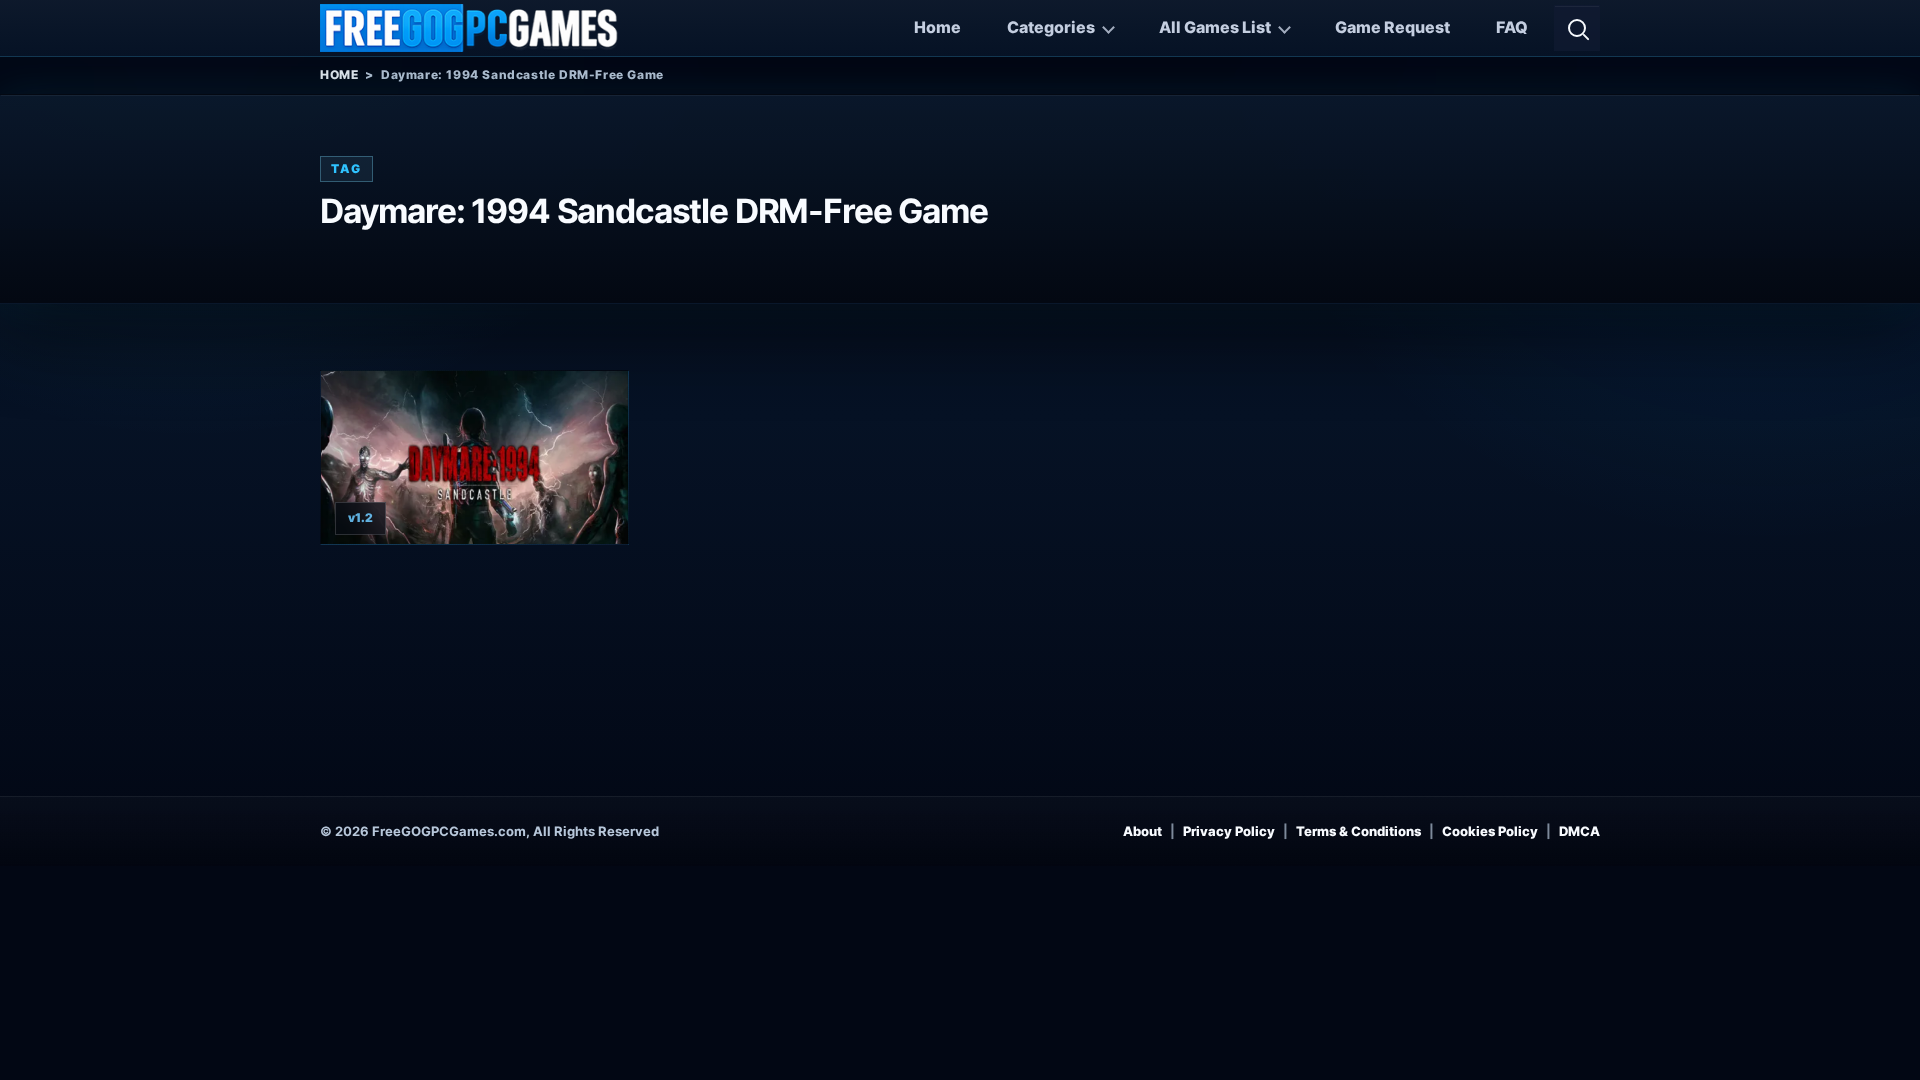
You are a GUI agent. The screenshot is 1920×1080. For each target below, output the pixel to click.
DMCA (1579, 831)
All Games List (1215, 27)
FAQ (1512, 27)
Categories (1051, 27)
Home (937, 27)
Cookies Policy (1490, 831)
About (1142, 831)
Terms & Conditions (1358, 831)
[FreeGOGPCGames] (470, 28)
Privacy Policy (1229, 831)
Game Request (1392, 27)
